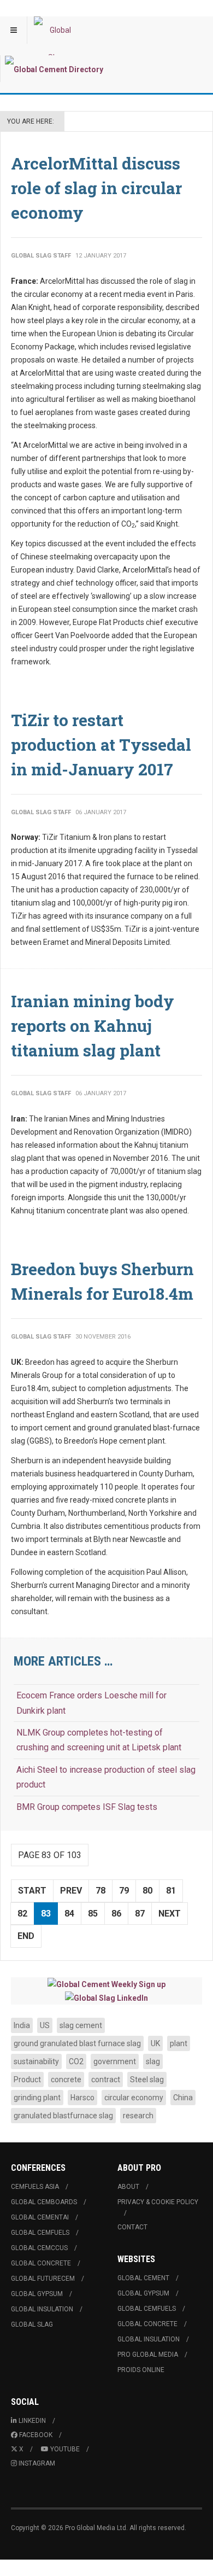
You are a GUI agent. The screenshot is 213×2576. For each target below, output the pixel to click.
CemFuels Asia (35, 2187)
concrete (66, 2080)
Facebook (36, 2435)
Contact (132, 2227)
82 (22, 1914)
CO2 (76, 2061)
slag (153, 2061)
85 (93, 1914)
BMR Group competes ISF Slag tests (87, 1807)
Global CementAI (40, 2217)
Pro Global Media (148, 2355)
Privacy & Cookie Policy (158, 2202)
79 (124, 1891)
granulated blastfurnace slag (63, 2116)
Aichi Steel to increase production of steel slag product (106, 1777)
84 (69, 1914)
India (22, 2025)
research (138, 2116)
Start (32, 1891)
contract (106, 2080)
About (128, 2187)
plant (179, 2043)
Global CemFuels (40, 2233)
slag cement (81, 2025)
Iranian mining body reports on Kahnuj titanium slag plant (93, 1026)
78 (100, 1891)
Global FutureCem (43, 2279)
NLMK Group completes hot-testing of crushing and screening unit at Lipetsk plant (99, 1740)
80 (147, 1891)
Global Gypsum (37, 2294)
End (26, 1936)
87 (140, 1914)
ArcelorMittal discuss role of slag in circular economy (96, 188)
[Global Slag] (56, 30)
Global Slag (32, 2324)
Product (27, 2080)
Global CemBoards (44, 2202)
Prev (71, 1891)
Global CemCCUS (39, 2248)
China (183, 2098)
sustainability (36, 2061)
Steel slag (147, 2080)
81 (171, 1891)
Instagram (37, 2463)
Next (170, 1914)
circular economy (134, 2098)
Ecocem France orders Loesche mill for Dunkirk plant (91, 1703)
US (45, 2025)
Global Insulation (42, 2309)
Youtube (65, 2449)
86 (116, 1914)
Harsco (82, 2098)
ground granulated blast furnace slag (77, 2043)
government (115, 2061)
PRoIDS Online (141, 2370)
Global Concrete (41, 2263)
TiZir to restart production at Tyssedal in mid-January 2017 (101, 744)
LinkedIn (32, 2421)
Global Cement (143, 2278)
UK (155, 2043)
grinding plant (37, 2098)
